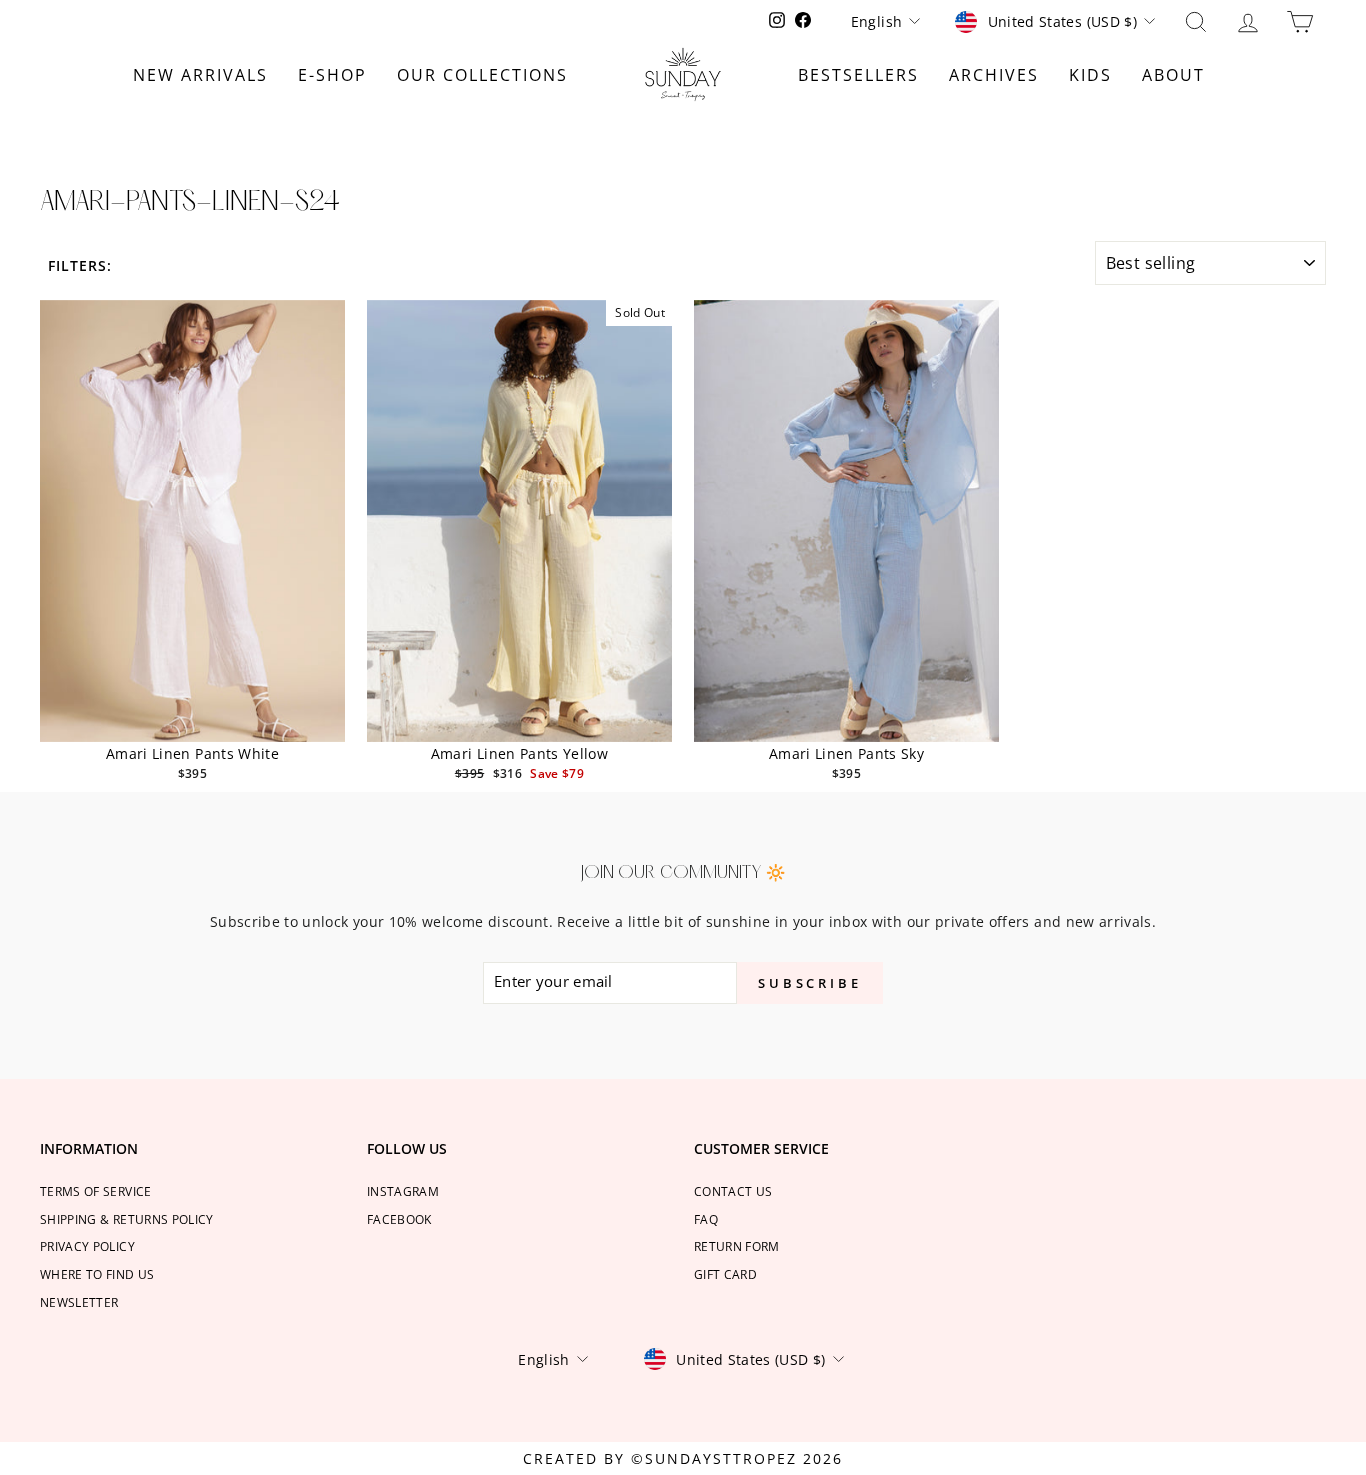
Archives (994, 75)
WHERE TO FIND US (97, 1274)
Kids (1090, 75)
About (1173, 75)
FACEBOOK (399, 1219)
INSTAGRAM (403, 1191)
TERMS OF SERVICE (96, 1191)
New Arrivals (200, 75)
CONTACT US (733, 1191)
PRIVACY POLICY (87, 1246)
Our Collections (482, 75)
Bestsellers (858, 75)
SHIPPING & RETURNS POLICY (127, 1219)
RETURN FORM (737, 1246)
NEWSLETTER (79, 1302)
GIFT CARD (725, 1274)
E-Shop (332, 75)
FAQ (706, 1219)
